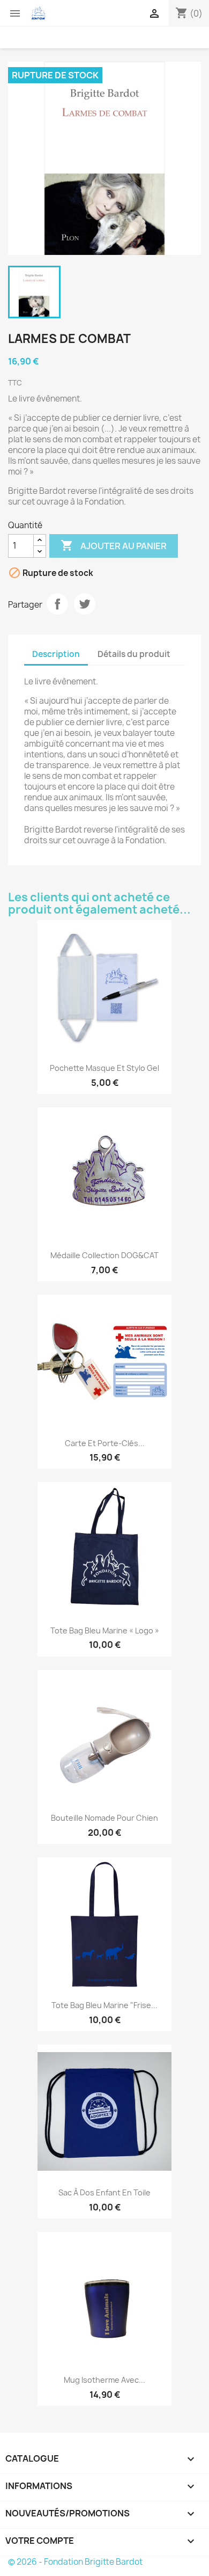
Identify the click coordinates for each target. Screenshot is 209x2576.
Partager (57, 604)
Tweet (85, 604)
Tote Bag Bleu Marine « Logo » (105, 1630)
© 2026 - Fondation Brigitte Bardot (75, 2562)
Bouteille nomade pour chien (104, 1818)
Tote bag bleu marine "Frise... (104, 2005)
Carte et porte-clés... (105, 1443)
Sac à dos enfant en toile (104, 2192)
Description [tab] (56, 654)
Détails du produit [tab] (134, 654)
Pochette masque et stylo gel (104, 1068)
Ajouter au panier (114, 545)
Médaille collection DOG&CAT (104, 1255)
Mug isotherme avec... (104, 2380)
